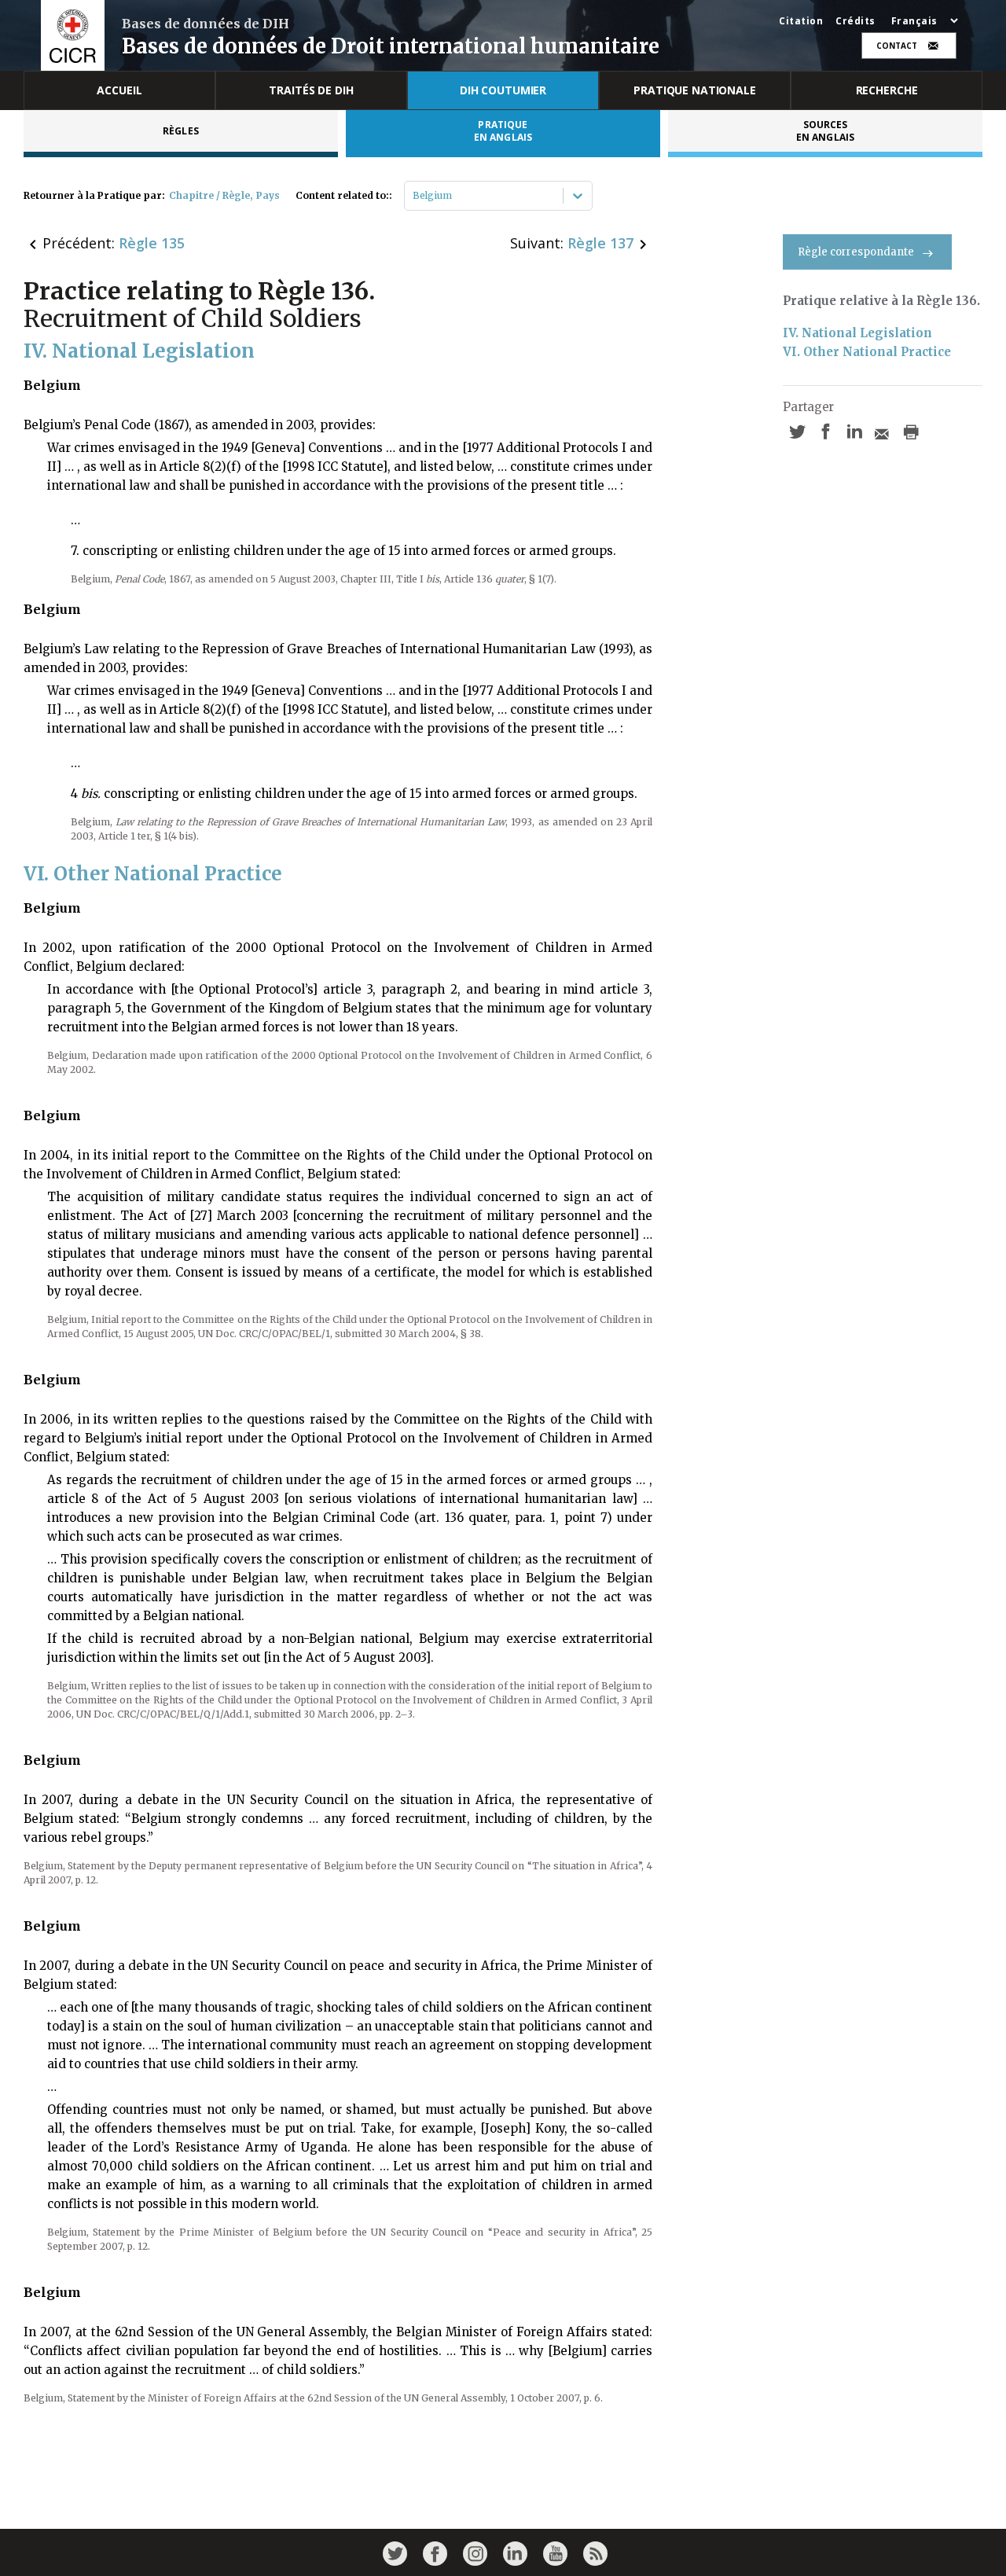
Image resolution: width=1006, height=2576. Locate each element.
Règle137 (600, 243)
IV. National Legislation (857, 333)
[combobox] (414, 196)
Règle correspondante (856, 252)
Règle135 (152, 243)
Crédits (855, 21)
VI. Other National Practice (867, 352)
